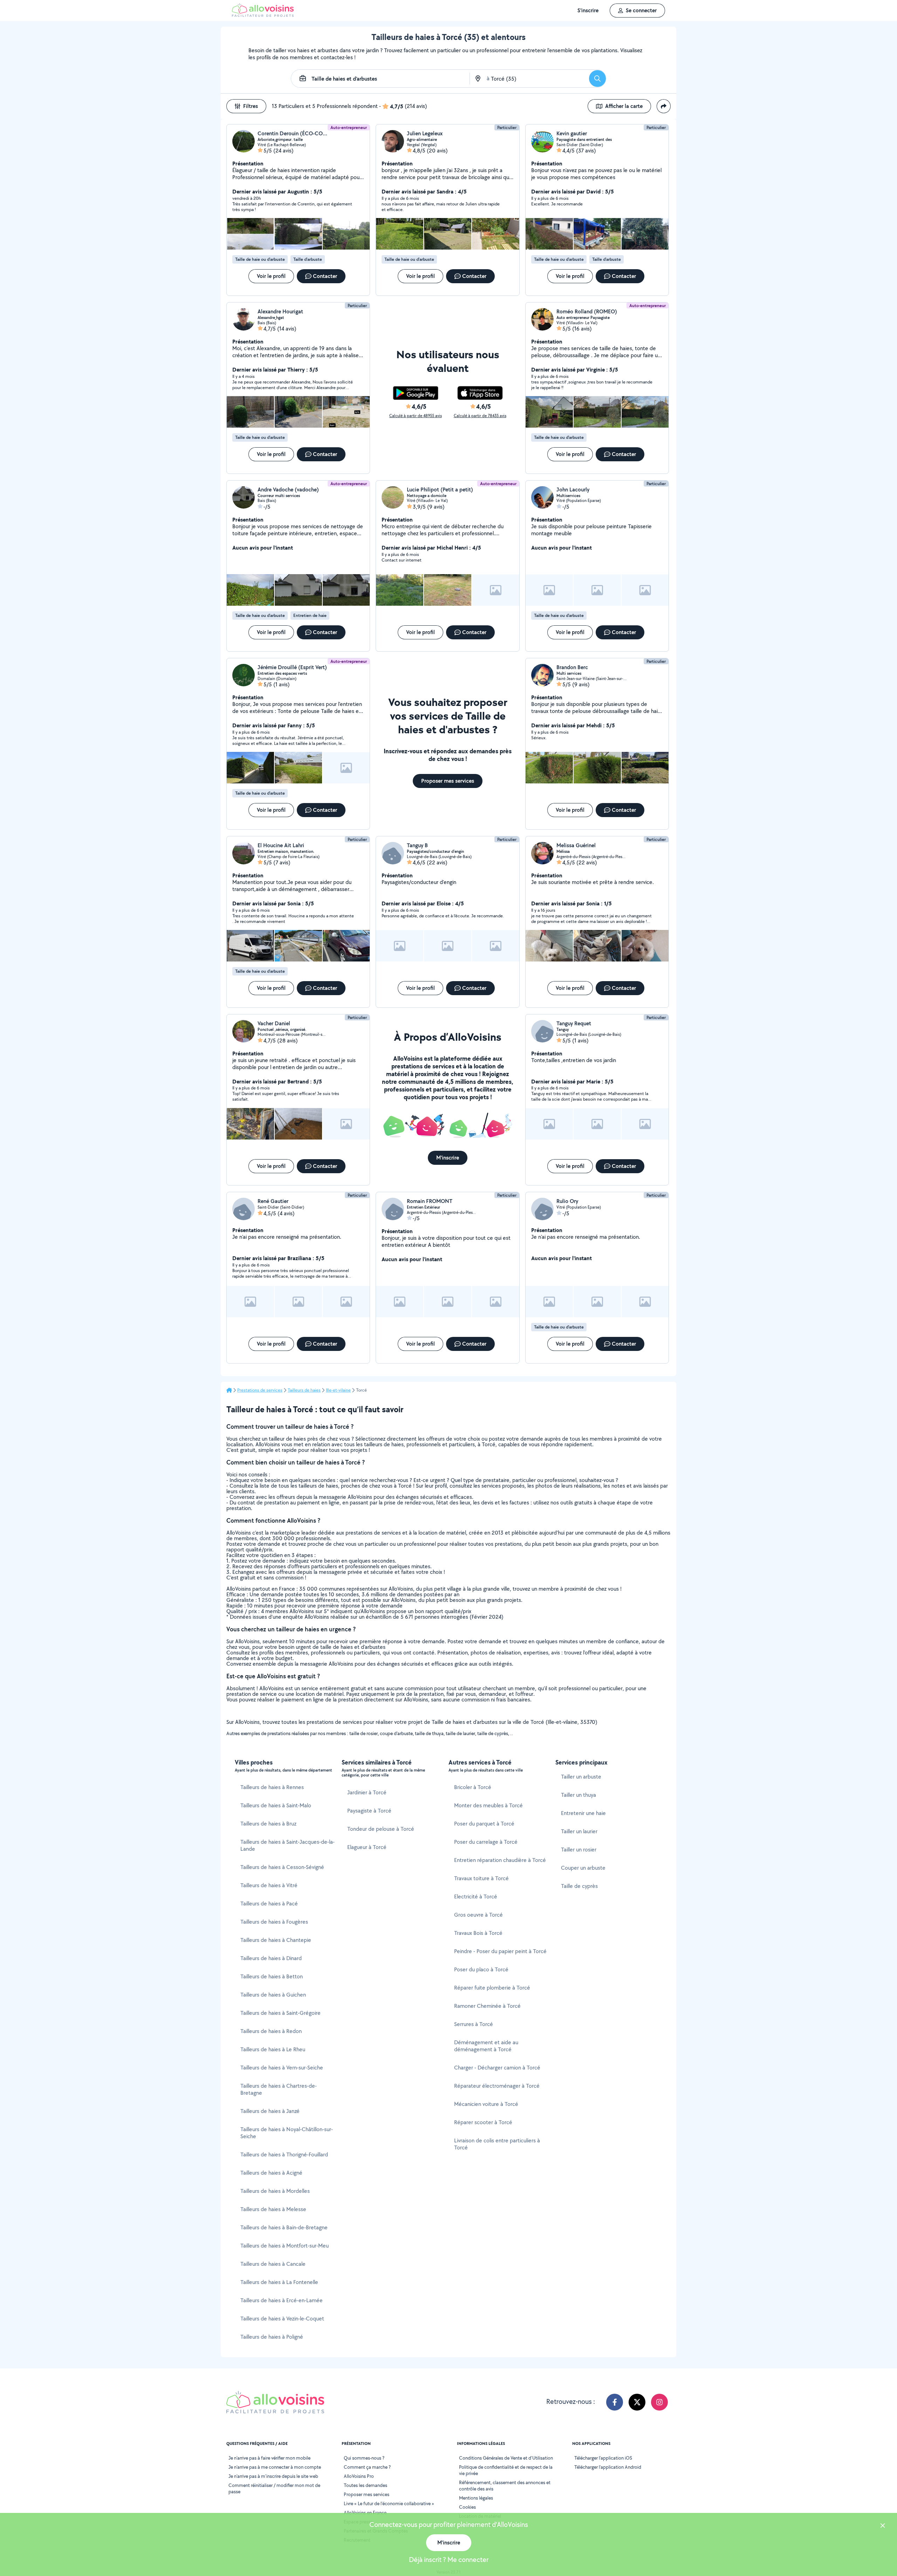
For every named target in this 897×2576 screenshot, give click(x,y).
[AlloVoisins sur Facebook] (615, 2402)
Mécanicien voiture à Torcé (486, 2104)
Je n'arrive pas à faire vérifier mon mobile (269, 2458)
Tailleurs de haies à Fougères (274, 1922)
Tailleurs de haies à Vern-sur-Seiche (282, 2068)
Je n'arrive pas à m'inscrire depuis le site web (273, 2476)
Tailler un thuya (578, 1795)
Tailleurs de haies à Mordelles (275, 2191)
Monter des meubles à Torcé (488, 1805)
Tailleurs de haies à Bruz (268, 1824)
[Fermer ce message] (883, 2526)
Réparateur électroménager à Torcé (497, 2086)
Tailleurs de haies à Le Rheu (273, 2049)
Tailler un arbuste (581, 1777)
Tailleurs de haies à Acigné (271, 2173)
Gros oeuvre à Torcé (478, 1915)
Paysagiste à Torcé (369, 1811)
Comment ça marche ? (367, 2467)
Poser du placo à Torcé (481, 1969)
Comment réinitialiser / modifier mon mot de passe (274, 2488)
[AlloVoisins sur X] (637, 2402)
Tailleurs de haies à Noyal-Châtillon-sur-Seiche (287, 2133)
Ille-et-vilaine (338, 1390)
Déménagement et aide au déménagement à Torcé (486, 2046)
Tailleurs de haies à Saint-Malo (276, 1805)
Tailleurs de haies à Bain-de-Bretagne (284, 2227)
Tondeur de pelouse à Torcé (381, 1829)
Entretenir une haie (583, 1813)
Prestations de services (260, 1390)
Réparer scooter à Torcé (483, 2122)
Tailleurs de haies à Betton (272, 1976)
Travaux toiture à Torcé (481, 1878)
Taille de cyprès (579, 1886)
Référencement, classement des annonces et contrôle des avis (505, 2486)
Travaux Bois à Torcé (478, 1933)
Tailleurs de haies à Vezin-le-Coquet (282, 2319)
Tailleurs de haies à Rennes (272, 1787)
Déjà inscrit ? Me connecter (449, 2560)
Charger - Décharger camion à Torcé (497, 2068)
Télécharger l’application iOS (603, 2458)
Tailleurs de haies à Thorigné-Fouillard (284, 2154)
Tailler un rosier (579, 1850)
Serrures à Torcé (474, 2024)
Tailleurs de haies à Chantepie (276, 1940)
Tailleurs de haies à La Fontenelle (279, 2282)
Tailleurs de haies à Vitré (269, 1885)
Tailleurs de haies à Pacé (269, 1904)
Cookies (467, 2507)
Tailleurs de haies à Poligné (272, 2337)
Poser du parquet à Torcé (484, 1824)
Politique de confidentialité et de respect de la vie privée (506, 2470)
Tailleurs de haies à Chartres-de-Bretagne (279, 2089)
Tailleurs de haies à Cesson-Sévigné (282, 1867)
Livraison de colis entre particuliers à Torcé (497, 2144)
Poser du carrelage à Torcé (486, 1842)
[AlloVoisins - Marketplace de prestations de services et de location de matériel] (263, 15)
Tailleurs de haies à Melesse (273, 2209)
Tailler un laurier (579, 1831)
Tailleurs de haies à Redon (271, 2031)
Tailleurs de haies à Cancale (273, 2264)
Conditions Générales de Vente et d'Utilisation (506, 2458)
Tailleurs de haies (304, 1390)
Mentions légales (476, 2498)
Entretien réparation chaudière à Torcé (500, 1860)
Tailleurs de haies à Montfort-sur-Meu (285, 2246)
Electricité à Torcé (476, 1897)
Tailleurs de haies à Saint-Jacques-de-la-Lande (287, 1845)
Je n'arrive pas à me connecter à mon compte (275, 2467)
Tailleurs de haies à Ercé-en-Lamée (282, 2300)
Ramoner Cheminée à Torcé (487, 2006)
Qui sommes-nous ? (364, 2458)
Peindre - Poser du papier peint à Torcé (500, 1951)
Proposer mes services (367, 2494)
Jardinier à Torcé (367, 1792)
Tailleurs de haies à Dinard (271, 1958)
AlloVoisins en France (365, 2513)
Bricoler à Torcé (473, 1787)
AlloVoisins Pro (359, 2476)
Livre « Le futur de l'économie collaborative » (389, 2503)
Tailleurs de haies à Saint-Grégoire (280, 2013)
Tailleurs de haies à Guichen (273, 1995)
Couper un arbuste (583, 1868)
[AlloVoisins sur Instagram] (659, 2402)
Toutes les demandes (365, 2485)
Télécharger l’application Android (608, 2467)
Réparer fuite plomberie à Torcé (492, 1988)
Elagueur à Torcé (367, 1847)
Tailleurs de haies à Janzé (270, 2111)
